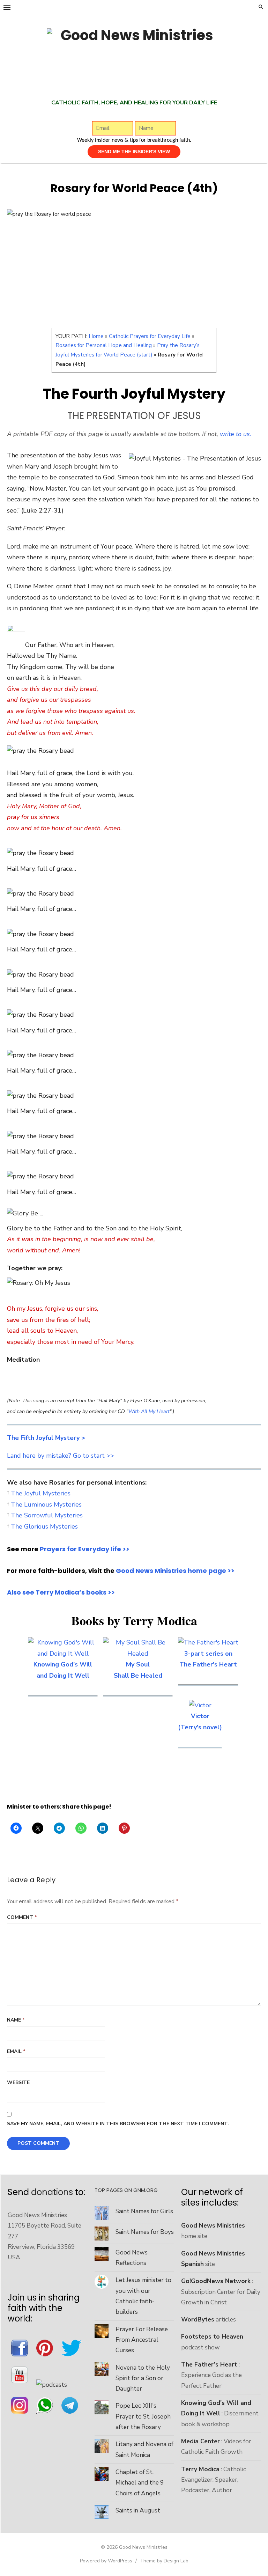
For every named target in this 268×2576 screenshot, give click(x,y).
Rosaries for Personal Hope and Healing (104, 345)
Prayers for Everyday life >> (85, 1549)
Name (16, 2020)
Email (16, 2051)
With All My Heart (149, 1411)
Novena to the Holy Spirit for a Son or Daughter (143, 2378)
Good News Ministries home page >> (175, 1571)
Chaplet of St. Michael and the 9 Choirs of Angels (140, 2483)
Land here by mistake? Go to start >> (61, 1456)
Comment (22, 1917)
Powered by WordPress (106, 2561)
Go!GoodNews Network (216, 2281)
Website (18, 2082)
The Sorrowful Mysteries (47, 1515)
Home (96, 336)
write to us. (236, 434)
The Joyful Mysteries (41, 1493)
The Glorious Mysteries (44, 1526)
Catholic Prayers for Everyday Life (150, 336)
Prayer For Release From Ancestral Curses (142, 2340)
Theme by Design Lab (164, 2561)
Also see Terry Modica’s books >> (61, 1592)
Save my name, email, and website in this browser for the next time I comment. (118, 2124)
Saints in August (138, 2510)
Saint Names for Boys (145, 2232)
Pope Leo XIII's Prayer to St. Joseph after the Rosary (143, 2416)
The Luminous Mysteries (46, 1504)
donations (52, 2192)
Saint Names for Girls (144, 2211)
